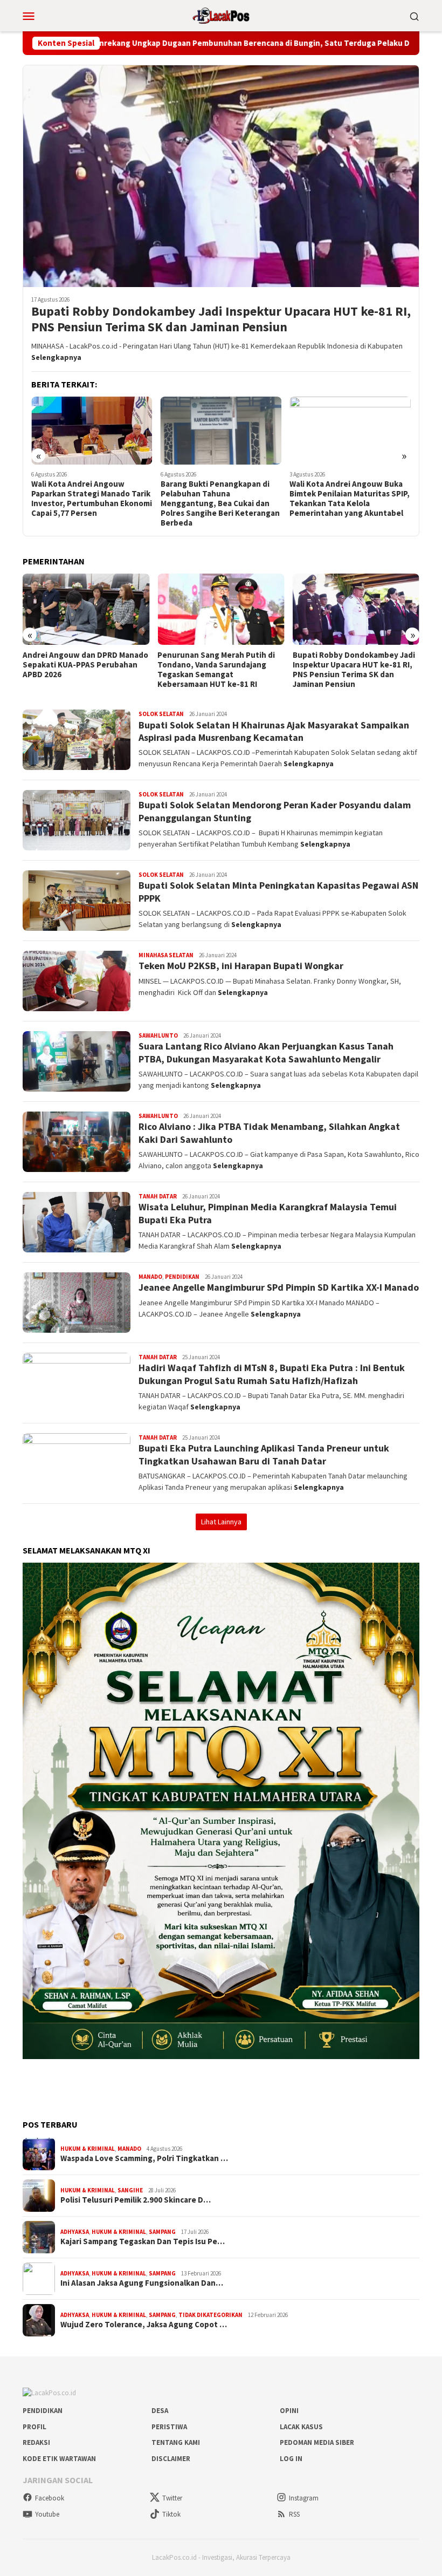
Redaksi (36, 2442)
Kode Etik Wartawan (59, 2459)
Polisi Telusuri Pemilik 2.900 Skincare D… (136, 2200)
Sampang (162, 2232)
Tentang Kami (176, 2442)
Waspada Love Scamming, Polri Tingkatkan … (144, 2158)
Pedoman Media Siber (317, 2442)
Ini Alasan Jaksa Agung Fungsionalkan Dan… (142, 2283)
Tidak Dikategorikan (210, 2315)
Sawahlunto (158, 1035)
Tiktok (171, 2514)
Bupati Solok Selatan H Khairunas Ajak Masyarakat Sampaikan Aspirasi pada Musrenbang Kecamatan (274, 731)
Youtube (47, 2514)
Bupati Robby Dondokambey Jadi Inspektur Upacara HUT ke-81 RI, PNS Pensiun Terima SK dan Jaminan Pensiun (221, 319)
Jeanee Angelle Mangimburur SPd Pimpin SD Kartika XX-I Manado (279, 1287)
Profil (34, 2427)
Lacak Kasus (301, 2427)
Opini (289, 2411)
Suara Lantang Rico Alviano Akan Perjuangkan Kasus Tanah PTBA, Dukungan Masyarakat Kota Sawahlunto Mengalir (266, 1052)
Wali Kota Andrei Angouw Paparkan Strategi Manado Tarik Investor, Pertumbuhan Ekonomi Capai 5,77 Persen (92, 499)
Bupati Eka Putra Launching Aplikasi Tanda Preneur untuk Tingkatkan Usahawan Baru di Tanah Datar (264, 1454)
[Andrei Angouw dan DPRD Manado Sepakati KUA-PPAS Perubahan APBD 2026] (86, 609)
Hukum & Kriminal (88, 2149)
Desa (160, 2411)
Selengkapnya (56, 357)
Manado (150, 1277)
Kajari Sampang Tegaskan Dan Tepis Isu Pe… (143, 2241)
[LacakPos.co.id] (221, 15)
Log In (291, 2459)
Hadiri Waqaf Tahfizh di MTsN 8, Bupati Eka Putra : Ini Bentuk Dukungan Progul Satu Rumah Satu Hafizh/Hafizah (272, 1374)
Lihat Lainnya (221, 1522)
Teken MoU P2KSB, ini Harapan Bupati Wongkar (241, 966)
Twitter (172, 2498)
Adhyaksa (75, 2232)
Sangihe (130, 2190)
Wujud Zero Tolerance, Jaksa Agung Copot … (144, 2325)
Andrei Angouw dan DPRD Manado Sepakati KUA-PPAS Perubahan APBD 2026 (85, 665)
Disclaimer (171, 2459)
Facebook (50, 2498)
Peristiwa (169, 2427)
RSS (294, 2514)
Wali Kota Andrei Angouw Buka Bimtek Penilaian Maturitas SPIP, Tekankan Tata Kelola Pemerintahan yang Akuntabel (350, 499)
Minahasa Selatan (166, 955)
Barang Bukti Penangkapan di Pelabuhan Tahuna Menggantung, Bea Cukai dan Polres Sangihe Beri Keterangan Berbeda (220, 503)
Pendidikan (182, 1277)
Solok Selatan (161, 714)
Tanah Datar (158, 1196)
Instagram (304, 2498)
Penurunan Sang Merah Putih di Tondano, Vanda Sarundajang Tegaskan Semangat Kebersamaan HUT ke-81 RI (216, 670)
